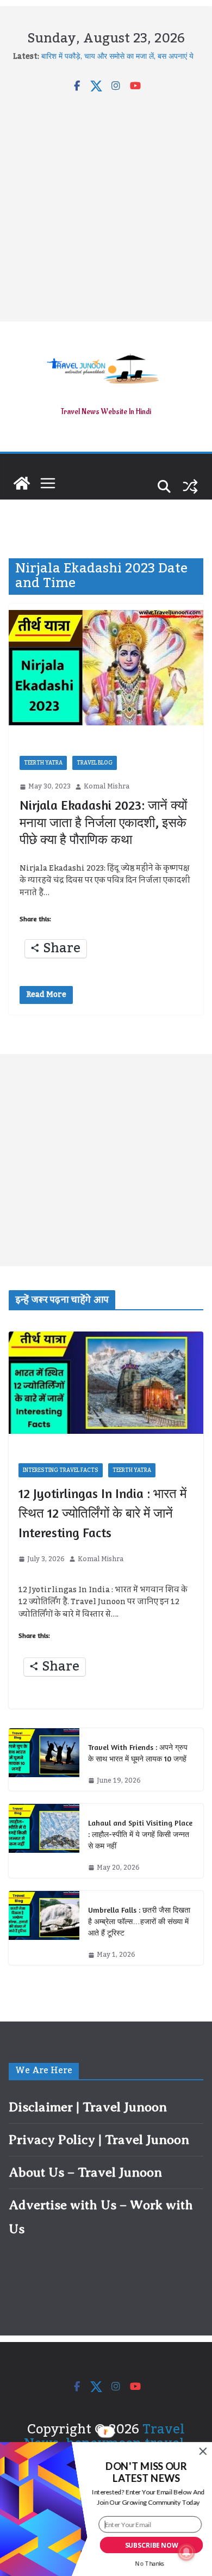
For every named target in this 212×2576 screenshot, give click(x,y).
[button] (146, 2473)
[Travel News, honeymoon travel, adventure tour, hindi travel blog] (22, 483)
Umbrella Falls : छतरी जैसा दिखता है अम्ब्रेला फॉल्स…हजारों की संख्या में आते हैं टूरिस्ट (139, 1921)
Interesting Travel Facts (61, 1470)
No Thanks (150, 2563)
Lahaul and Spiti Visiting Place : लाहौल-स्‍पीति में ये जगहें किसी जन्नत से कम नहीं (140, 1834)
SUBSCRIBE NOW (152, 2545)
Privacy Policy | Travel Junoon (99, 2140)
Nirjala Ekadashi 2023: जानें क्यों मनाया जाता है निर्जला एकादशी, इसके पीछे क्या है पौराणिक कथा (103, 822)
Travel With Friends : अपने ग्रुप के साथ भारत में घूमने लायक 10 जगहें (138, 1753)
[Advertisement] (106, 204)
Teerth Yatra (43, 763)
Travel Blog (95, 763)
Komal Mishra (107, 787)
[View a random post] (190, 486)
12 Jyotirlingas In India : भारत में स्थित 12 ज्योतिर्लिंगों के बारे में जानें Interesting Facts (102, 1513)
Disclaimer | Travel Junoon (88, 2107)
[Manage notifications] (186, 2552)
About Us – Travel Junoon (85, 2172)
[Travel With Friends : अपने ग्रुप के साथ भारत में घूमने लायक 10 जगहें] (44, 1760)
